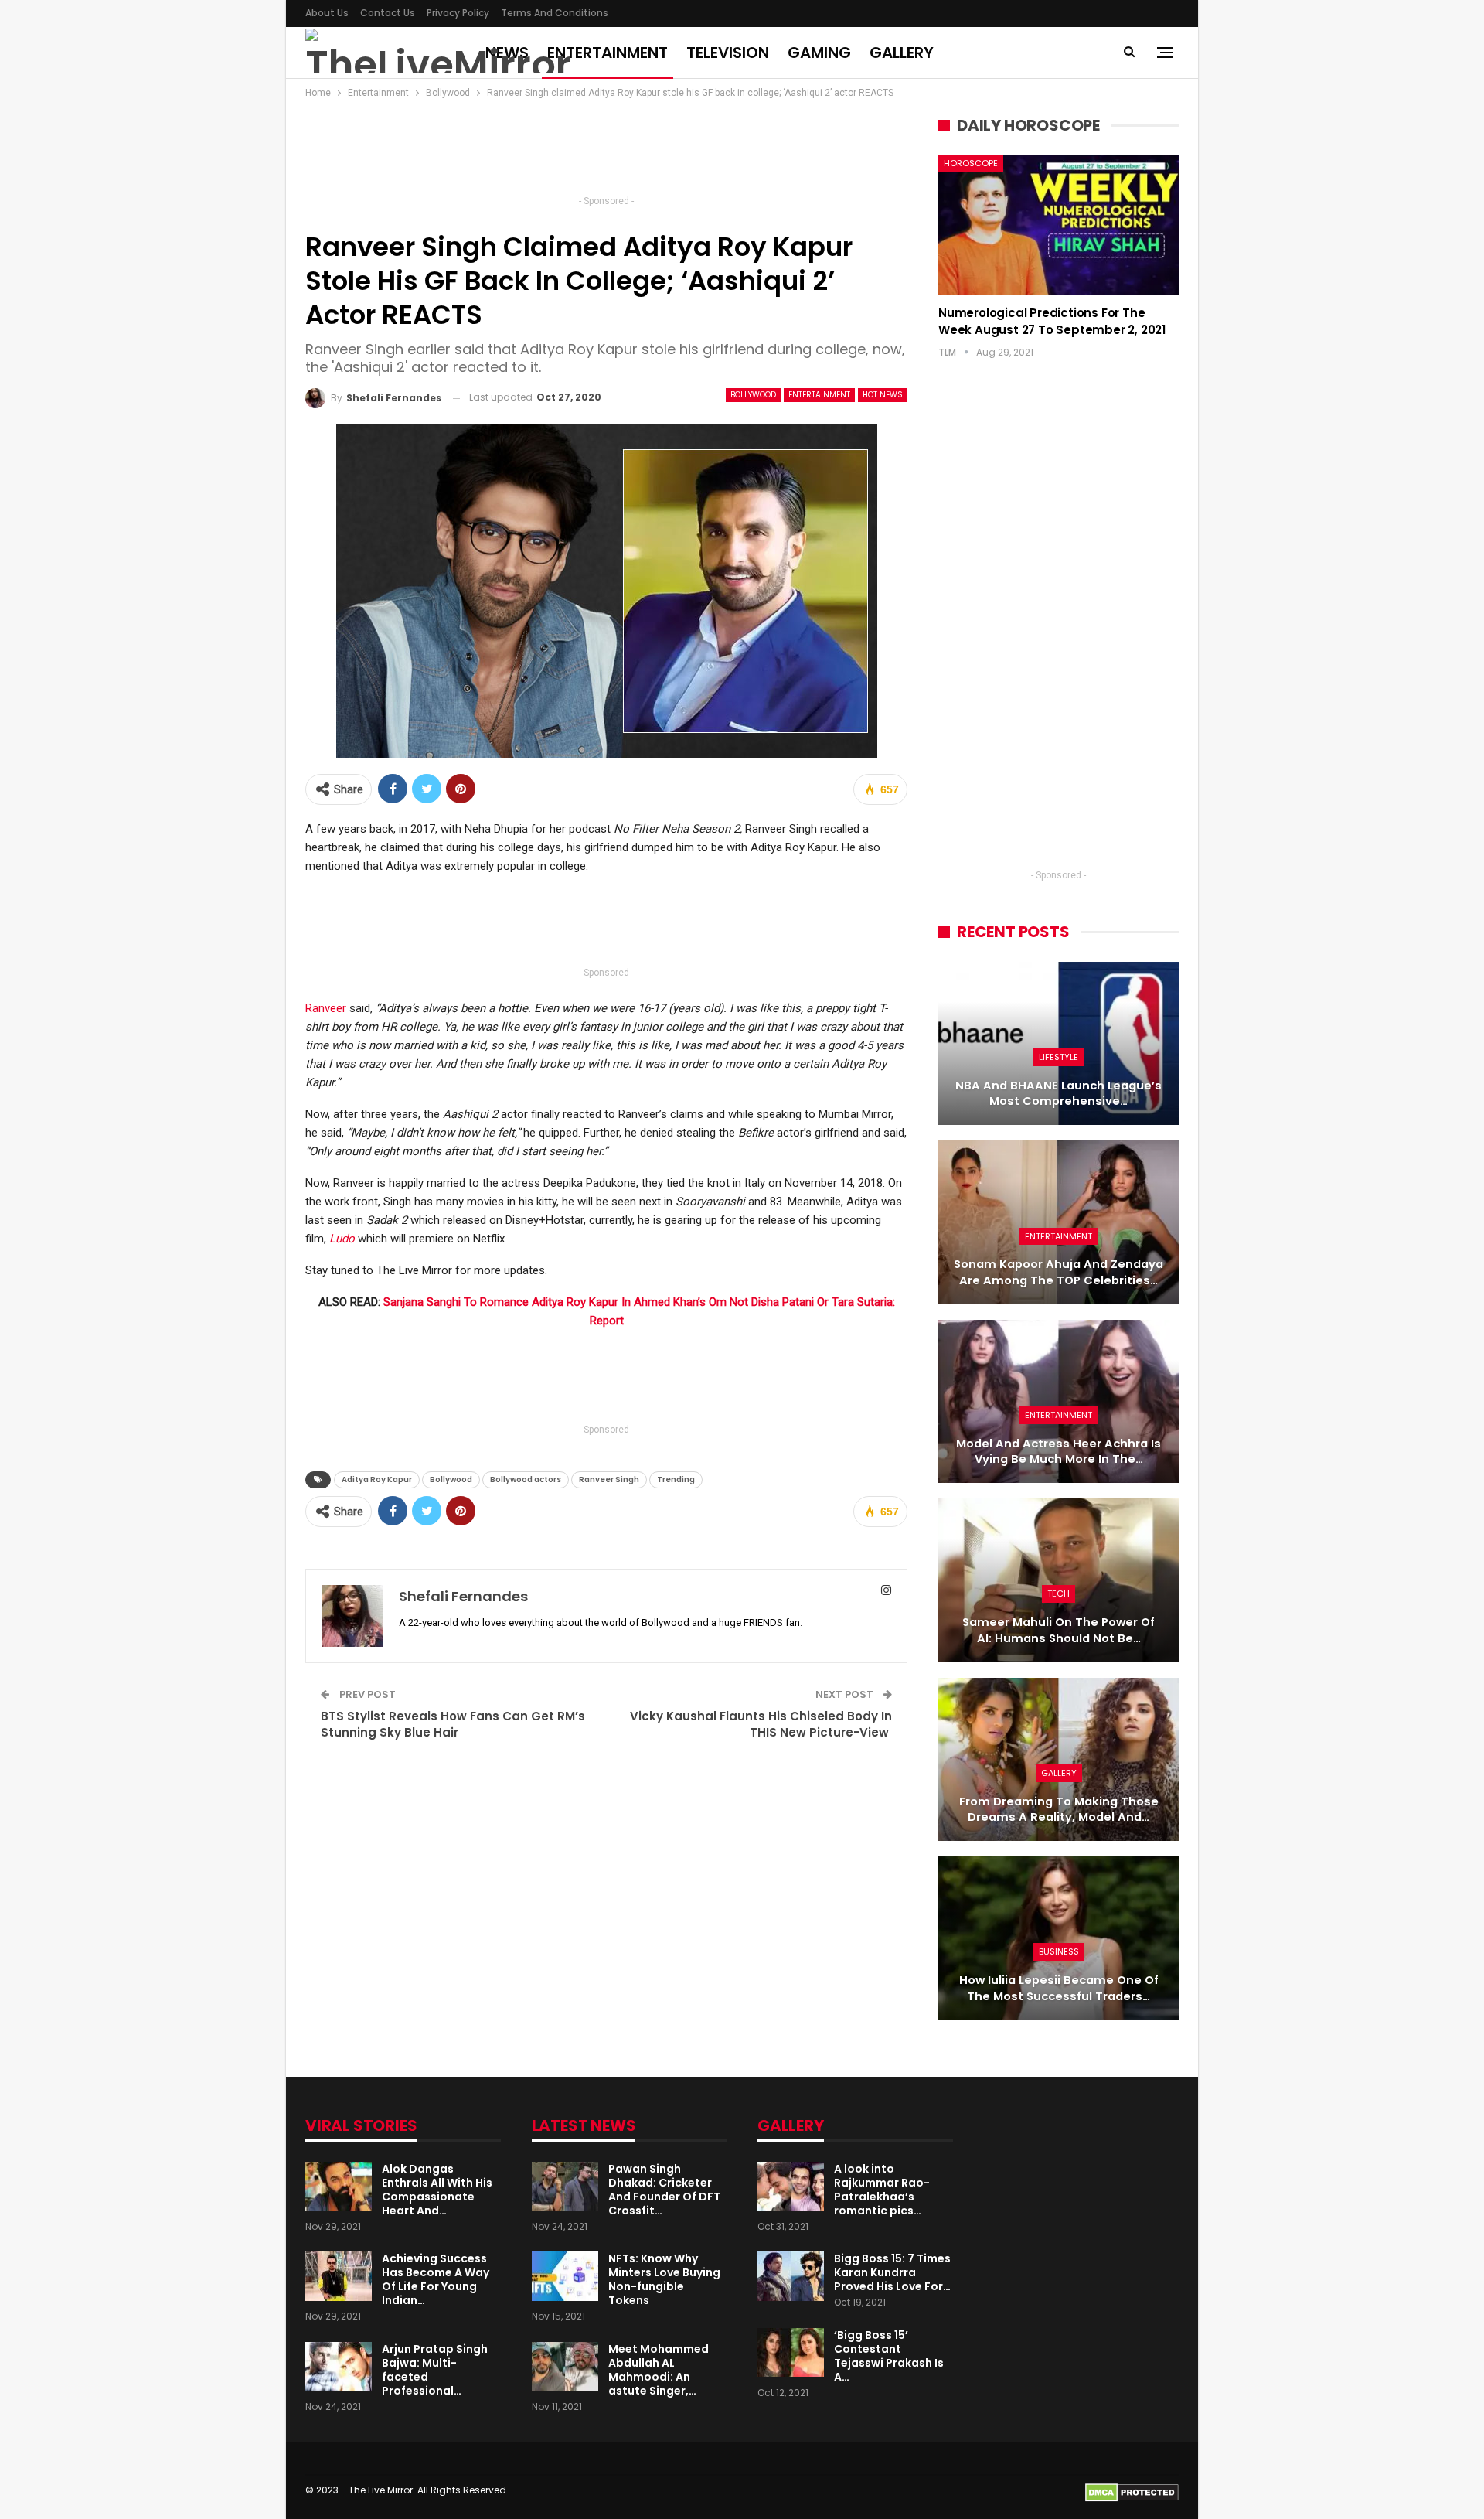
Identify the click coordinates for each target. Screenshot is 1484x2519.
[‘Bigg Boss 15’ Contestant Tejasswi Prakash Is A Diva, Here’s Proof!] (791, 2353)
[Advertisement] (607, 152)
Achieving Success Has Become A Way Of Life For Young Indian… (436, 2279)
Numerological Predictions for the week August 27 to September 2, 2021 (1052, 321)
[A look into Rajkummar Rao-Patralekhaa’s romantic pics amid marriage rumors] (791, 2187)
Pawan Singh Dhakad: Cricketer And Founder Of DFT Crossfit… (664, 2190)
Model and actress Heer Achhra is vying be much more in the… (1059, 1452)
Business (1059, 1951)
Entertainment (608, 53)
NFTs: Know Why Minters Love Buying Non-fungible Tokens (664, 2279)
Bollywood (753, 395)
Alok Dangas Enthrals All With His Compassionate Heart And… (437, 2190)
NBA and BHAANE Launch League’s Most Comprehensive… (1059, 1094)
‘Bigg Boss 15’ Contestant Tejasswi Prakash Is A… (889, 2356)
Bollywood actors (526, 1479)
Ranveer (326, 1008)
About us (327, 13)
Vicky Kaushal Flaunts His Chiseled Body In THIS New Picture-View (761, 1724)
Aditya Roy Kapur (377, 1479)
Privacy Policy (458, 13)
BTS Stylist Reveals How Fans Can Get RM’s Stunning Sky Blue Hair (453, 1724)
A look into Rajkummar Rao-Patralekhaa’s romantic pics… (882, 2190)
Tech (1059, 1594)
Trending (676, 1479)
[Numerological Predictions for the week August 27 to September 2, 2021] (1059, 224)
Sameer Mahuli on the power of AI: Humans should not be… (1059, 1630)
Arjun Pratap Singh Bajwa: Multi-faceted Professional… (435, 2370)
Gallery (902, 53)
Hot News (883, 395)
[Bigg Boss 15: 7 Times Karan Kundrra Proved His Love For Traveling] (791, 2276)
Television (728, 53)
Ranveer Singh (609, 1479)
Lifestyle (1059, 1057)
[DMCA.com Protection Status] (1132, 2492)
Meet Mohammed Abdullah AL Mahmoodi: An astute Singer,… (659, 2370)
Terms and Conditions (555, 13)
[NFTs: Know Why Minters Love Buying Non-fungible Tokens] (565, 2276)
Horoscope (971, 163)
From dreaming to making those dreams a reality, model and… (1059, 1810)
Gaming (819, 53)
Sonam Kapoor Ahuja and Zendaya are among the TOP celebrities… (1059, 1272)
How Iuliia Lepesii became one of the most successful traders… (1059, 1988)
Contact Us (388, 13)
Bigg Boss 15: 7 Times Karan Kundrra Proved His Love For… (892, 2272)
